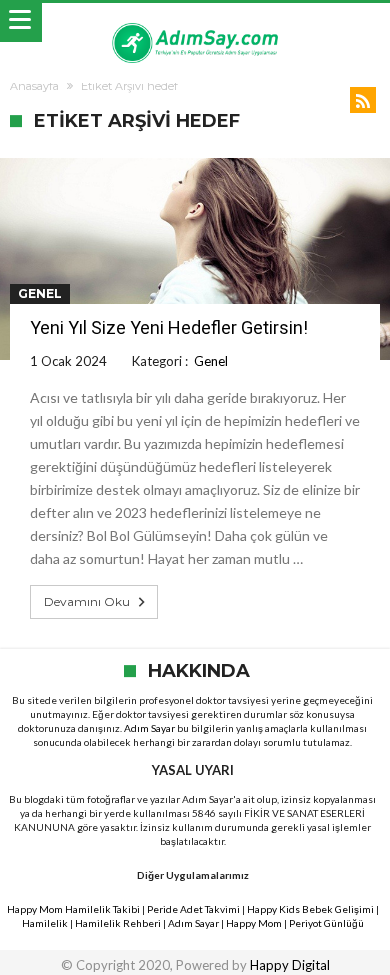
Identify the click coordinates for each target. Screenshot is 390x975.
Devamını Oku (87, 601)
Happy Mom (254, 923)
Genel (40, 293)
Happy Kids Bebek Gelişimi (310, 909)
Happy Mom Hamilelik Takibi (73, 909)
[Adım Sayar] (195, 22)
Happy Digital (290, 965)
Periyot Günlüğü (326, 923)
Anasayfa (34, 86)
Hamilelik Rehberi (118, 923)
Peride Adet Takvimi (193, 909)
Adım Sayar (149, 728)
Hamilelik (45, 923)
